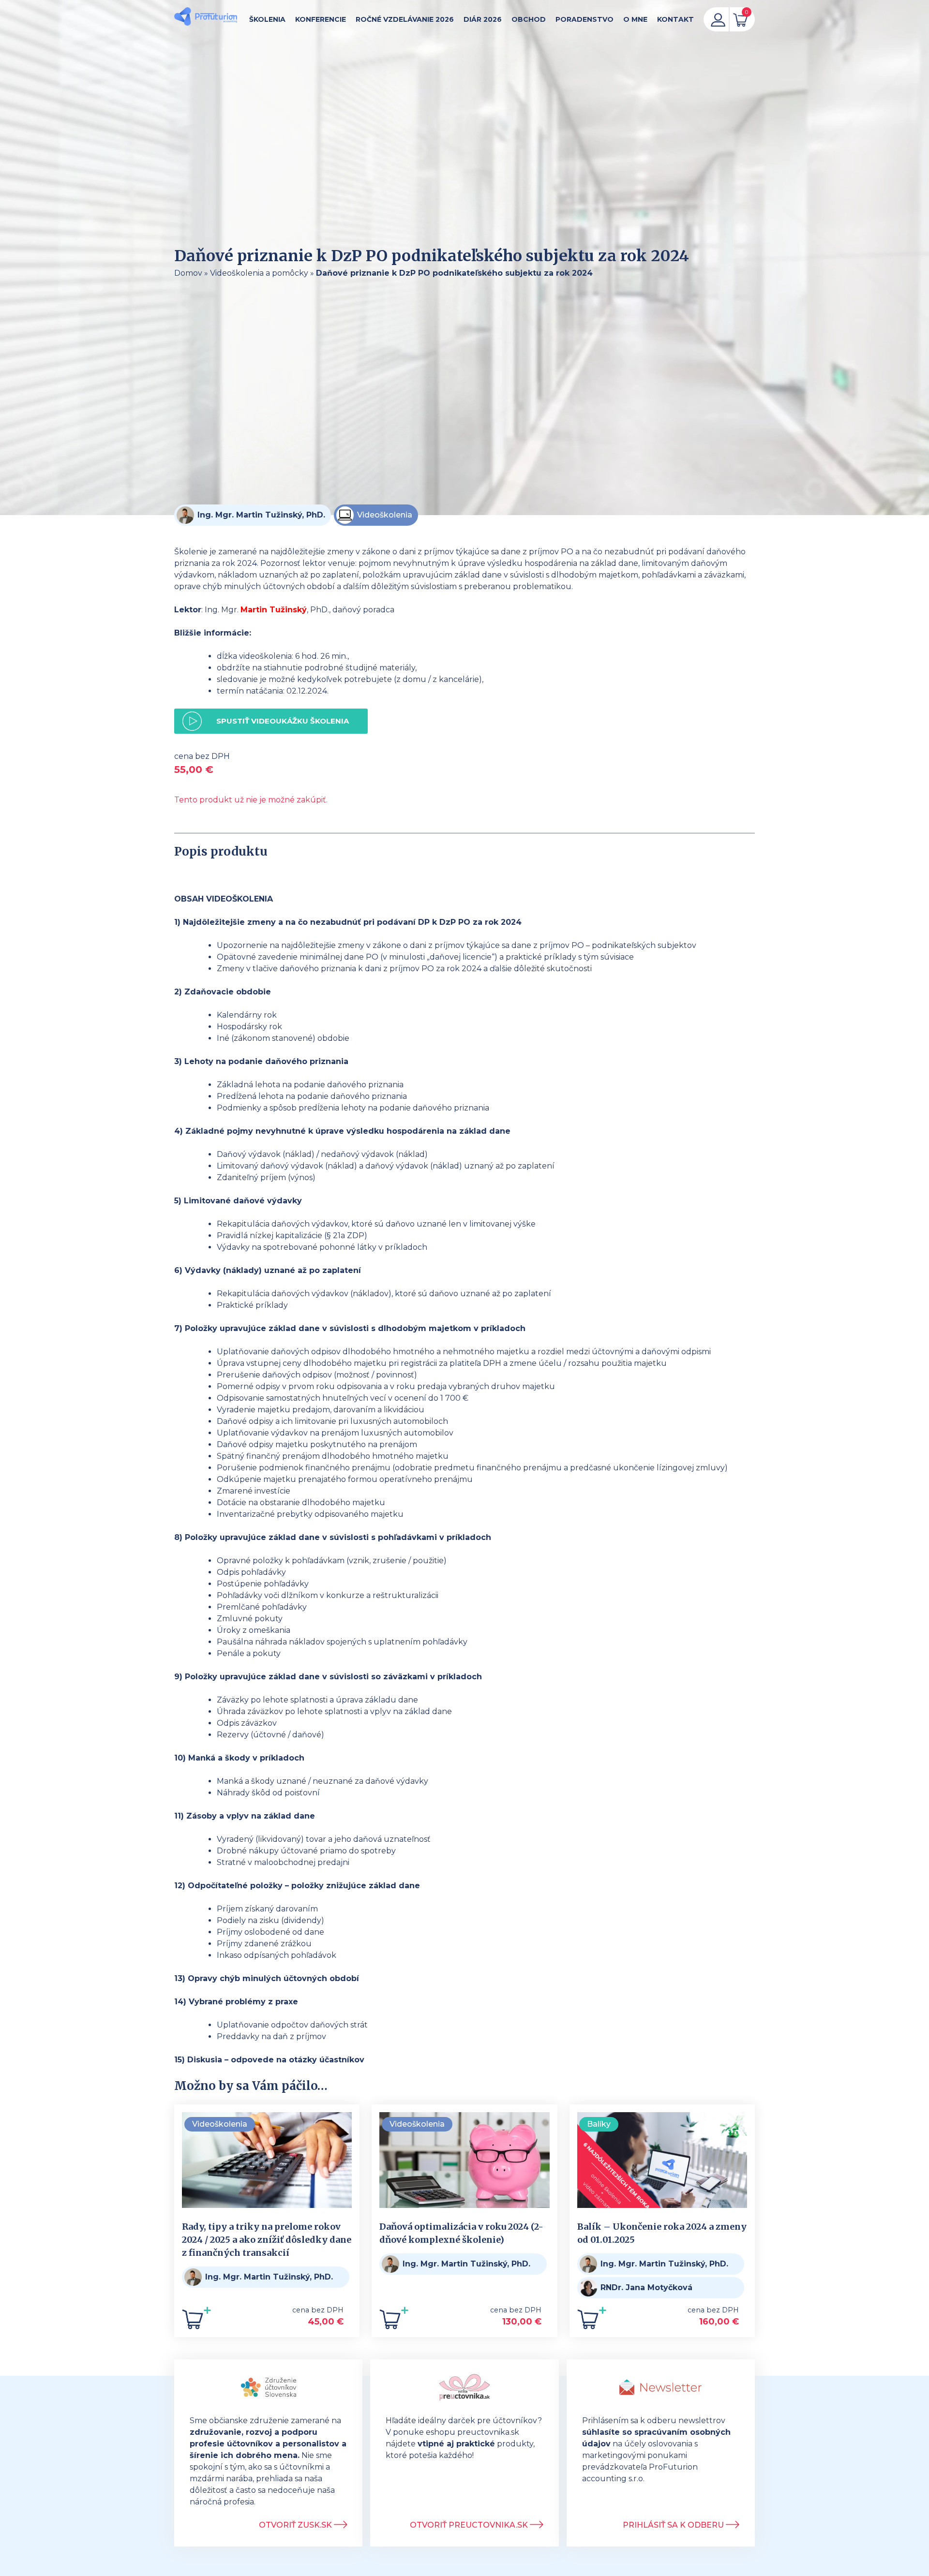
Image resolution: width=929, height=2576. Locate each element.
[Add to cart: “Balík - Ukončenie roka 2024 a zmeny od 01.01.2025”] (592, 2322)
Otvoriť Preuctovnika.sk (470, 2525)
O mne (635, 19)
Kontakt (675, 19)
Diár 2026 (483, 19)
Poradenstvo (584, 19)
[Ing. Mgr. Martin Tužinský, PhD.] (206, 18)
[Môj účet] (718, 19)
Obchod (529, 19)
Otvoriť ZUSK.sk (296, 2525)
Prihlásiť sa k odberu (674, 2525)
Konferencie (321, 19)
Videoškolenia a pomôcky (259, 273)
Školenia (267, 19)
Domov (188, 273)
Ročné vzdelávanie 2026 (405, 19)
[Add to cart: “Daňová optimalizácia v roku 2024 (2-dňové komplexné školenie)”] (394, 2322)
